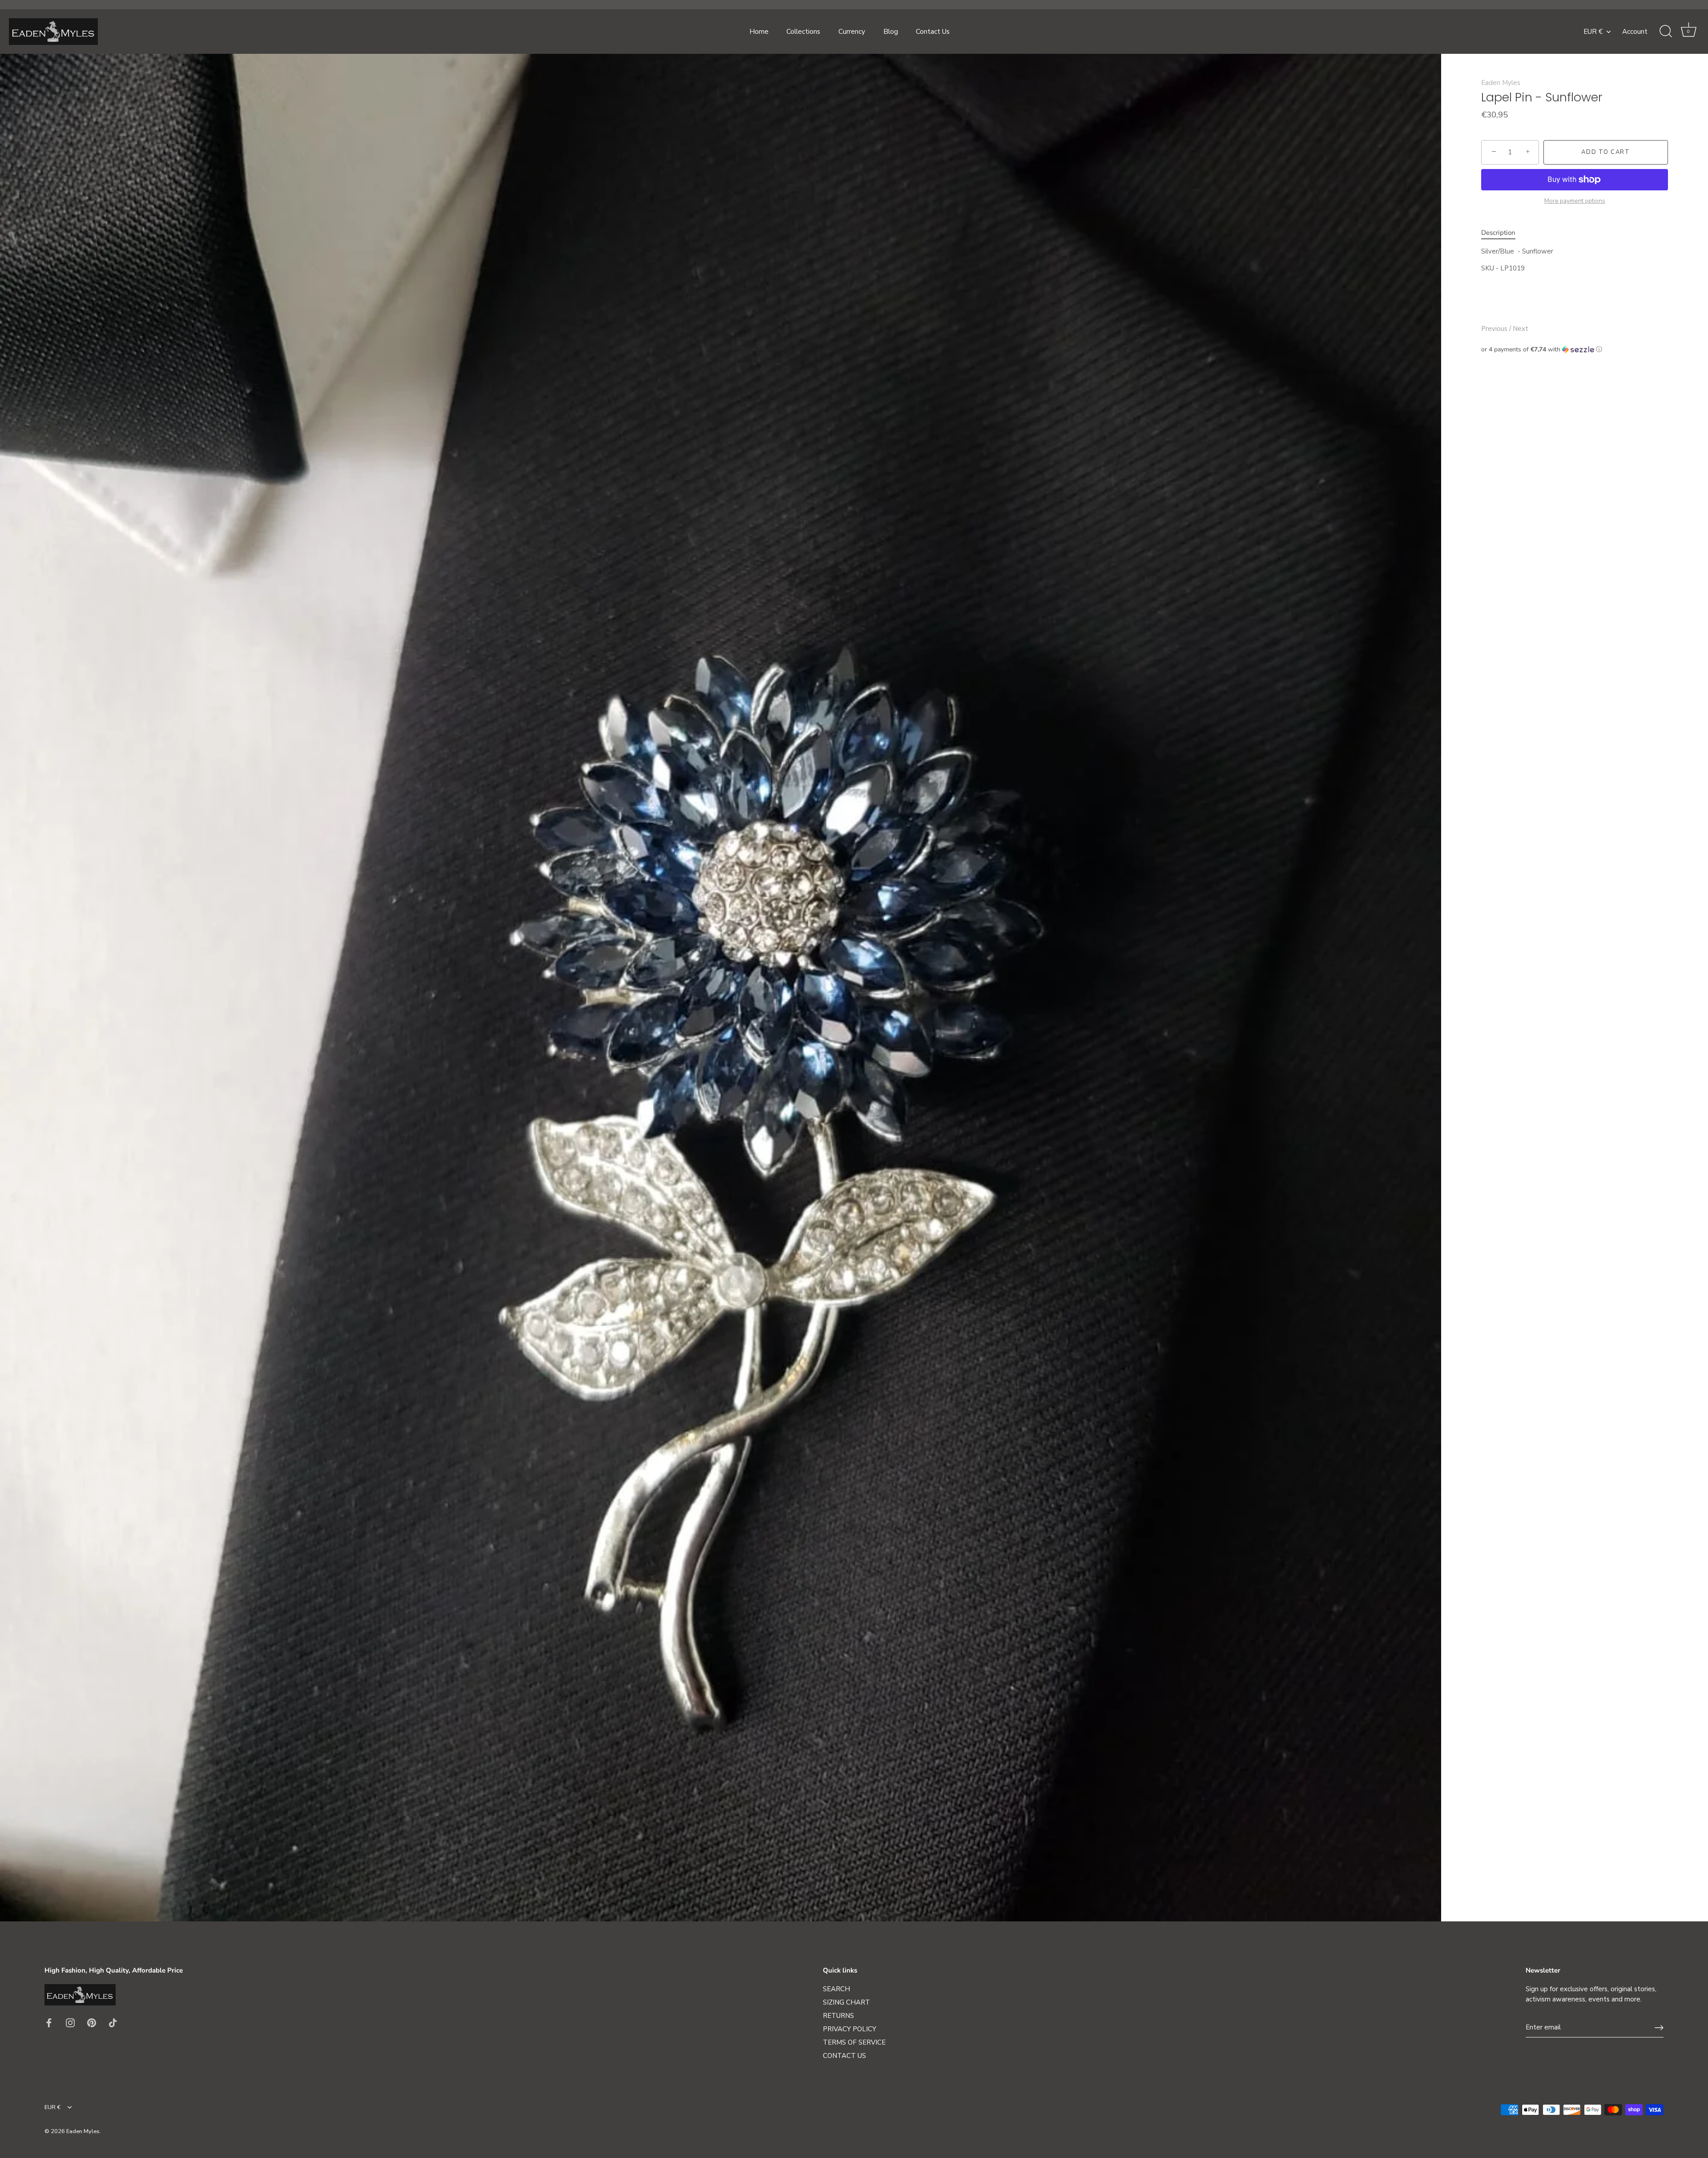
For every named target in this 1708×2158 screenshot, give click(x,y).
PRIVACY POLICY (850, 2029)
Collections (803, 32)
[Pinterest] (92, 2022)
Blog (891, 32)
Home (759, 32)
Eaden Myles (1501, 83)
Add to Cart (1606, 152)
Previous (1495, 329)
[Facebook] (49, 2022)
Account (1635, 32)
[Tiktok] (113, 2022)
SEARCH (836, 1989)
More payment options (1575, 201)
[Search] (1666, 32)
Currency (852, 32)
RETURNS (838, 2016)
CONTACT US (844, 2056)
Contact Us (933, 32)
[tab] (1503, 233)
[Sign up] (1659, 2028)
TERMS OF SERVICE (854, 2042)
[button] (1575, 349)
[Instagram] (70, 2022)
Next (1521, 329)
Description (1498, 233)
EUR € (1593, 32)
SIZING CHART (846, 2002)
